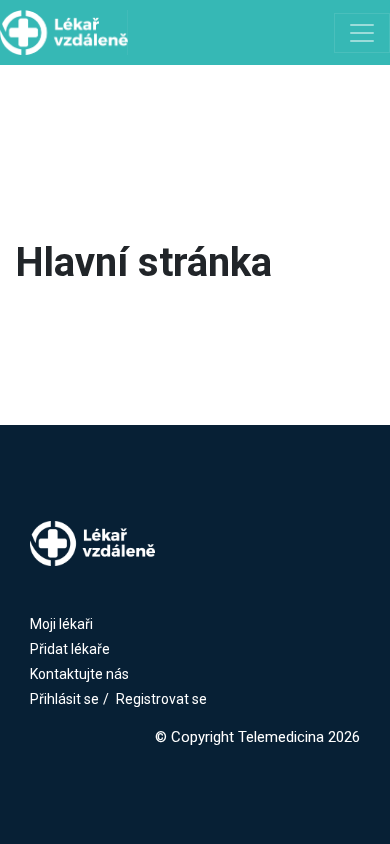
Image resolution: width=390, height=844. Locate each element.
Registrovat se (161, 699)
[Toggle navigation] (362, 33)
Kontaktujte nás (79, 674)
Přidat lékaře (70, 649)
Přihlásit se (64, 699)
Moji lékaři (61, 624)
